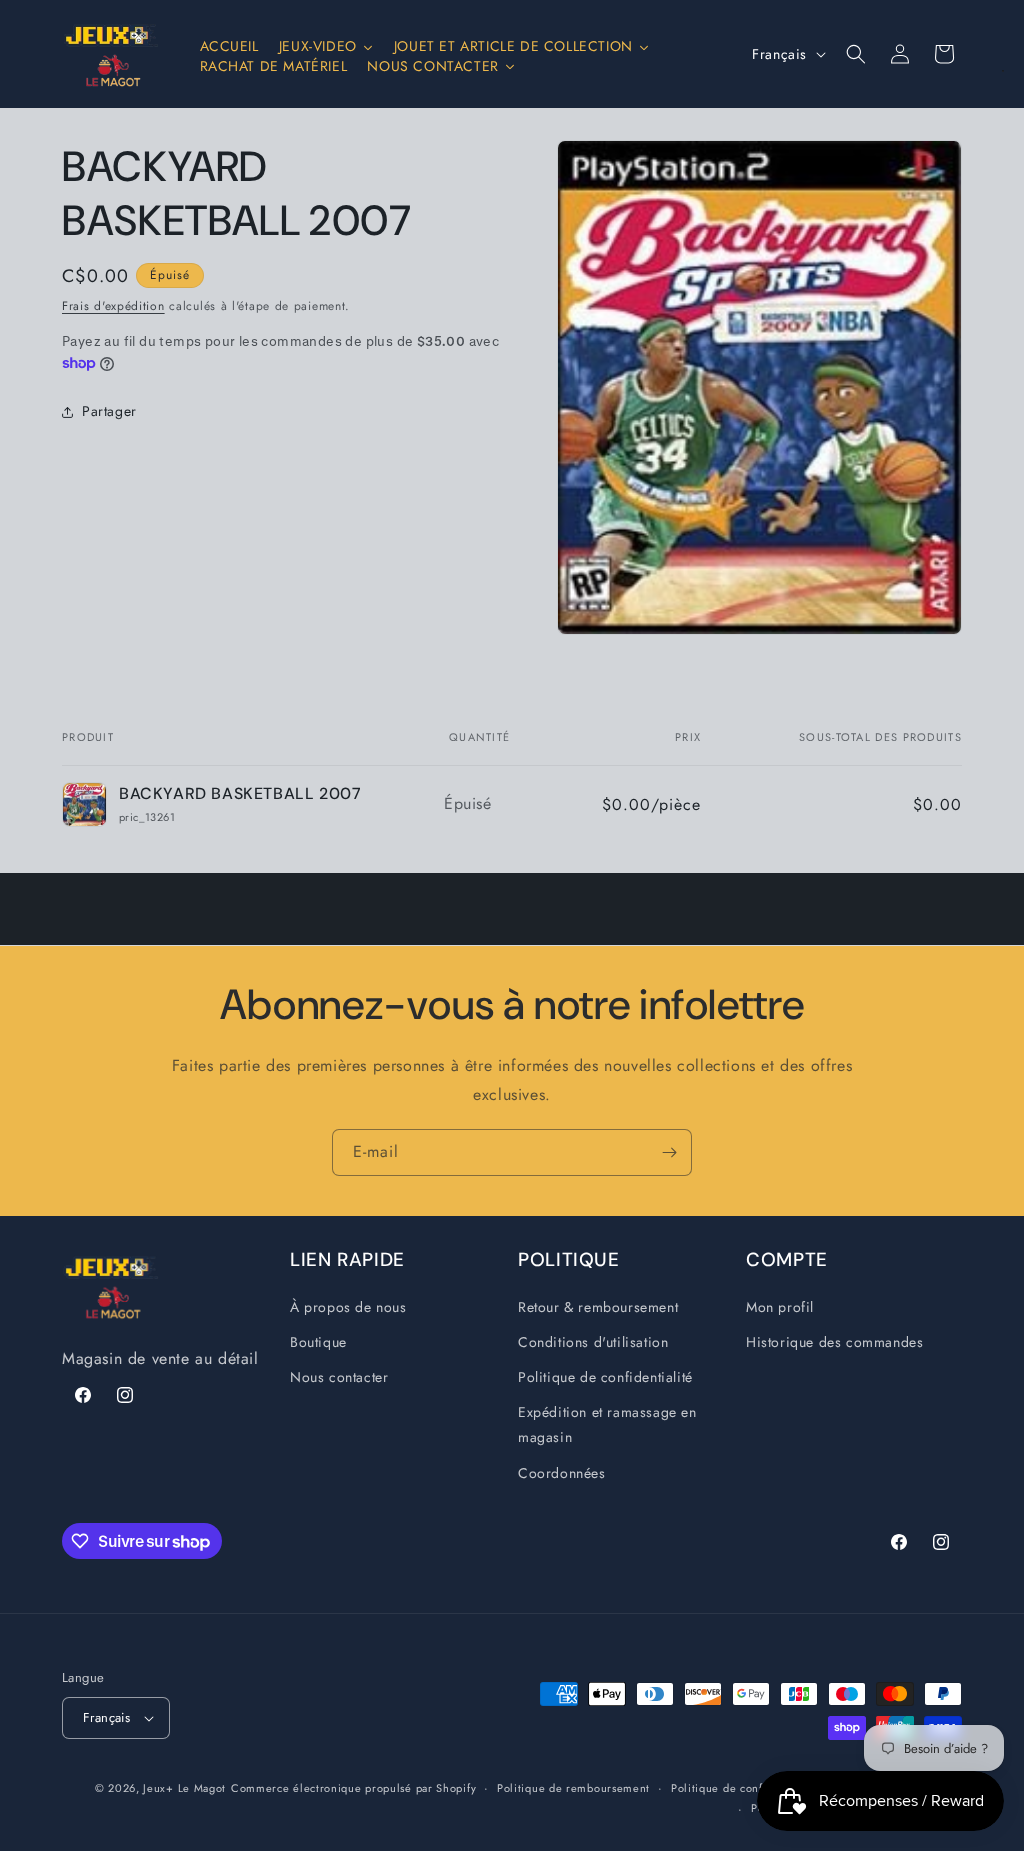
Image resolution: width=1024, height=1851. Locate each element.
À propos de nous (348, 1307)
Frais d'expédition (113, 306)
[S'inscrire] (669, 1152)
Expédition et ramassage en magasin (607, 1424)
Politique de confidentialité (605, 1377)
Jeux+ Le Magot (184, 1788)
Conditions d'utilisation (593, 1342)
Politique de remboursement (573, 1788)
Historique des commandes (834, 1342)
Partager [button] (109, 411)
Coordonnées (562, 1473)
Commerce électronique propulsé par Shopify (353, 1788)
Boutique (318, 1342)
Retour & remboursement (598, 1307)
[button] (856, 54)
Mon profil (780, 1307)
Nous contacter (339, 1377)
